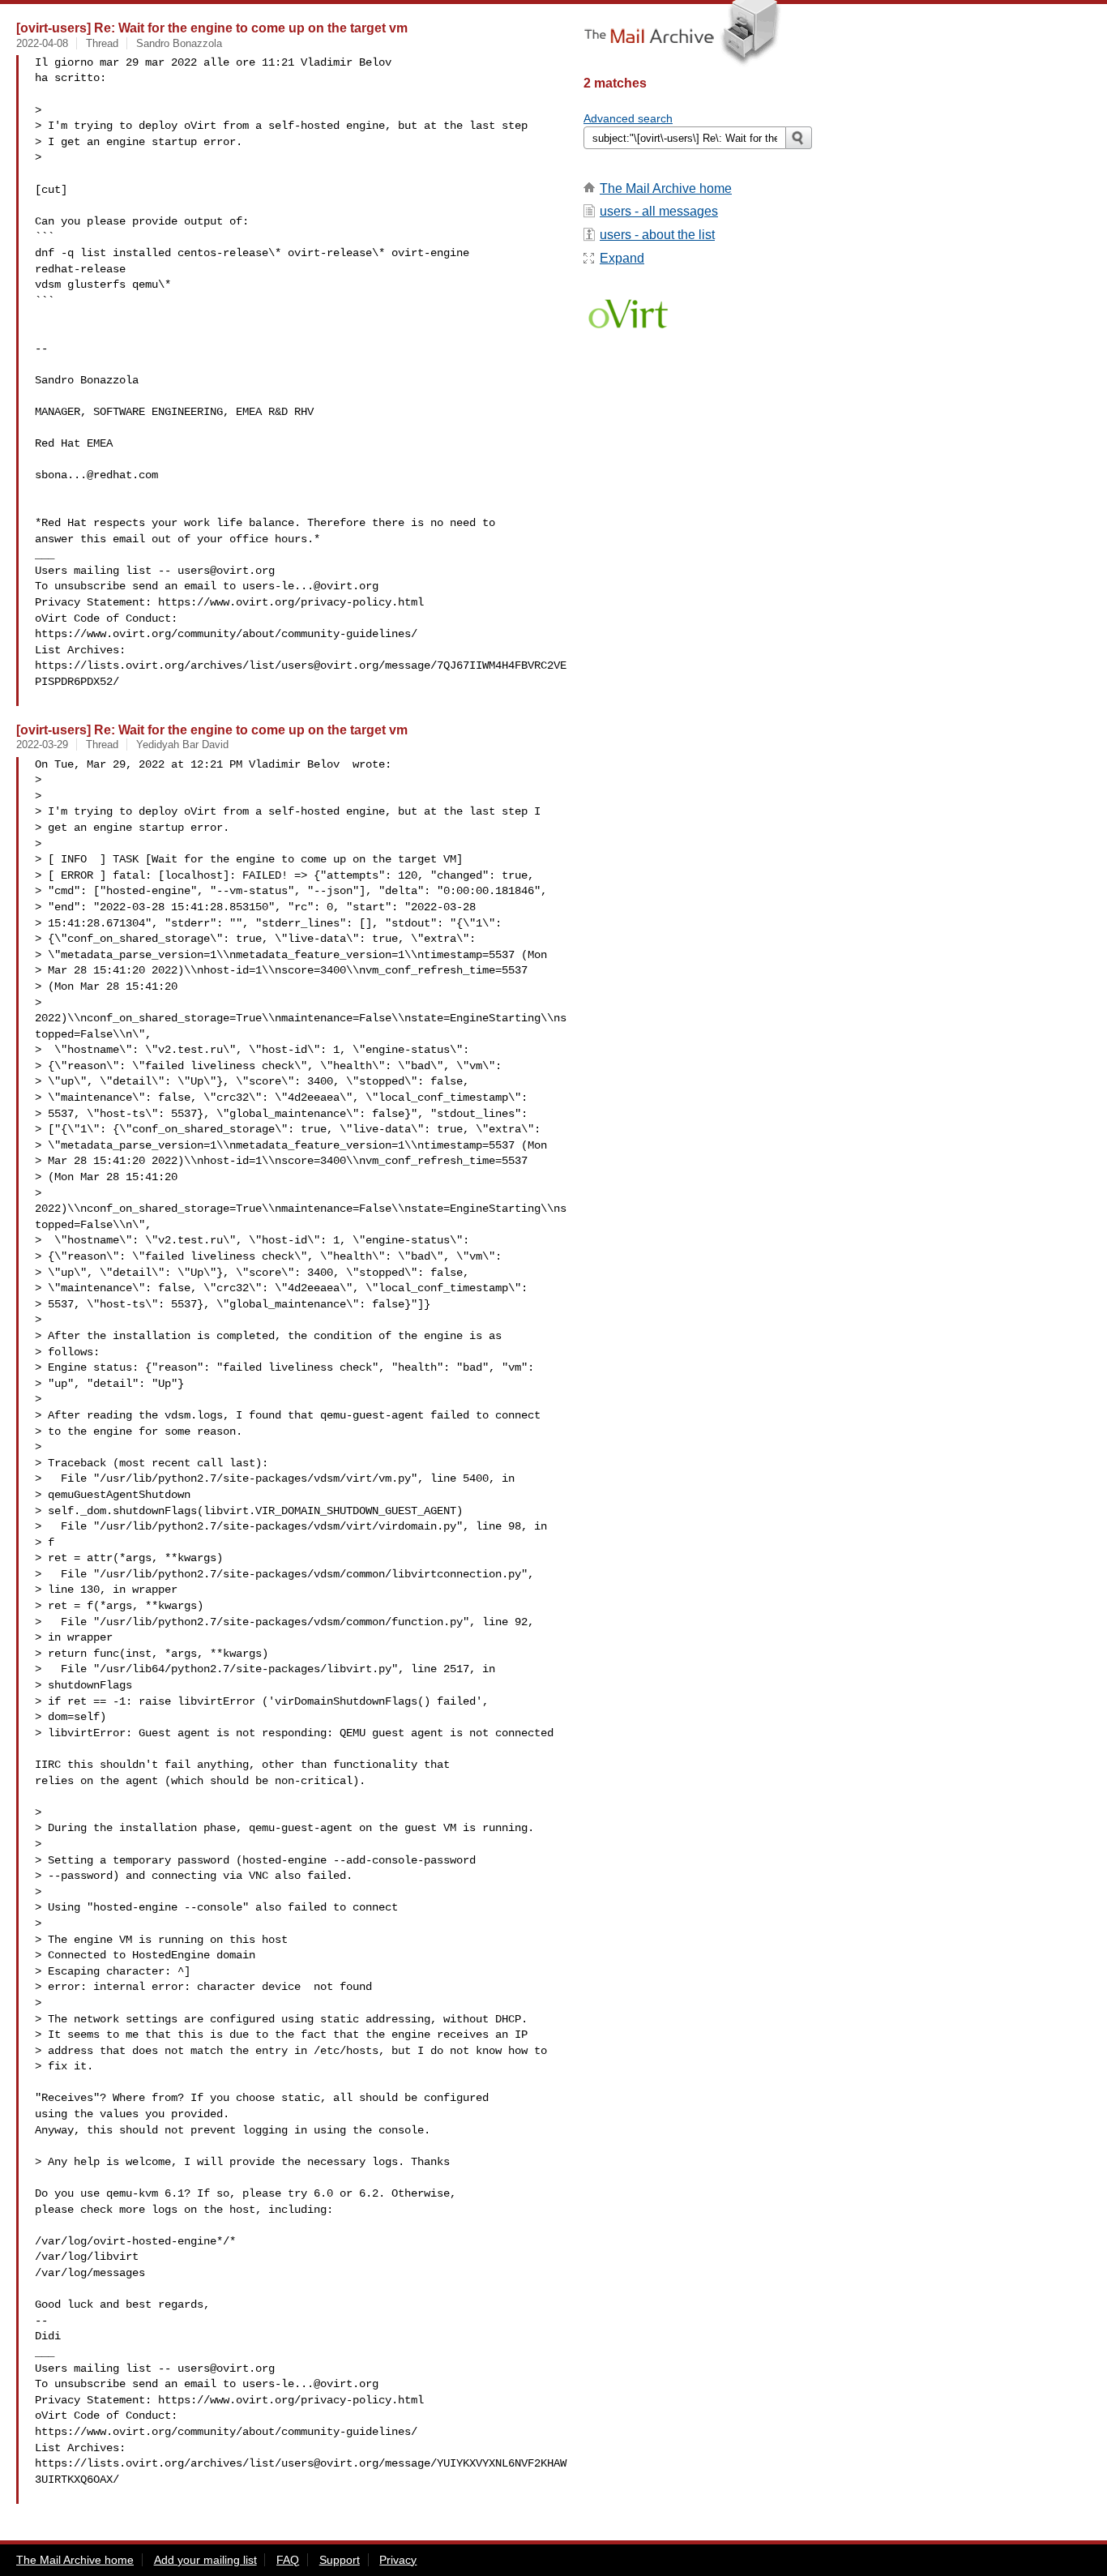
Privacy (398, 2560)
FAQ (288, 2560)
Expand (622, 258)
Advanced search (628, 118)
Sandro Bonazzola (179, 43)
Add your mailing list (205, 2560)
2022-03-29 (42, 745)
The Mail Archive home (666, 188)
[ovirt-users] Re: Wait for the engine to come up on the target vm (212, 28)
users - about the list (657, 235)
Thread (102, 43)
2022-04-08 (42, 43)
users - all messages (659, 211)
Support (340, 2560)
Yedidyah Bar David (182, 745)
